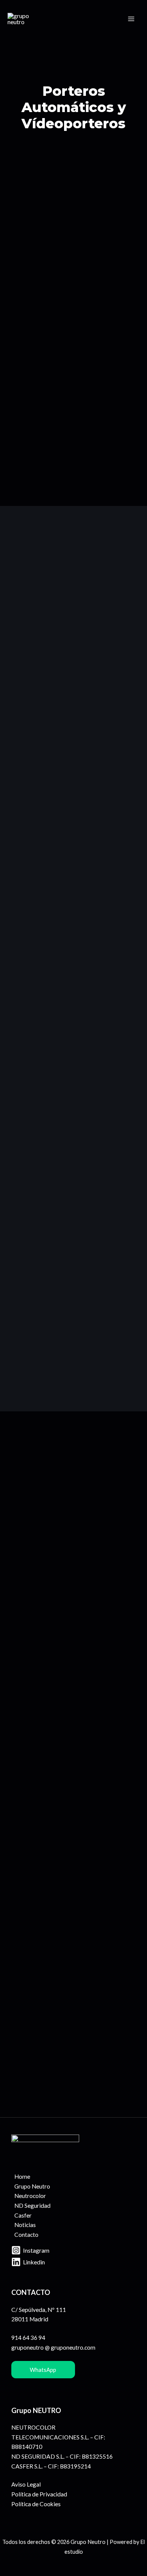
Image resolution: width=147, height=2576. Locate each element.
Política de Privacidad (39, 2494)
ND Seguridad (32, 2206)
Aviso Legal (26, 2484)
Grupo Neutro (32, 2186)
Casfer (23, 2215)
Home (22, 2176)
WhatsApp (43, 2369)
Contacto (26, 2235)
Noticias (25, 2225)
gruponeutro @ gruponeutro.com (53, 2347)
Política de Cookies (36, 2504)
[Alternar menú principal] (131, 19)
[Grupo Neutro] (26, 19)
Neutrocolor (30, 2196)
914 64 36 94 (28, 2338)
